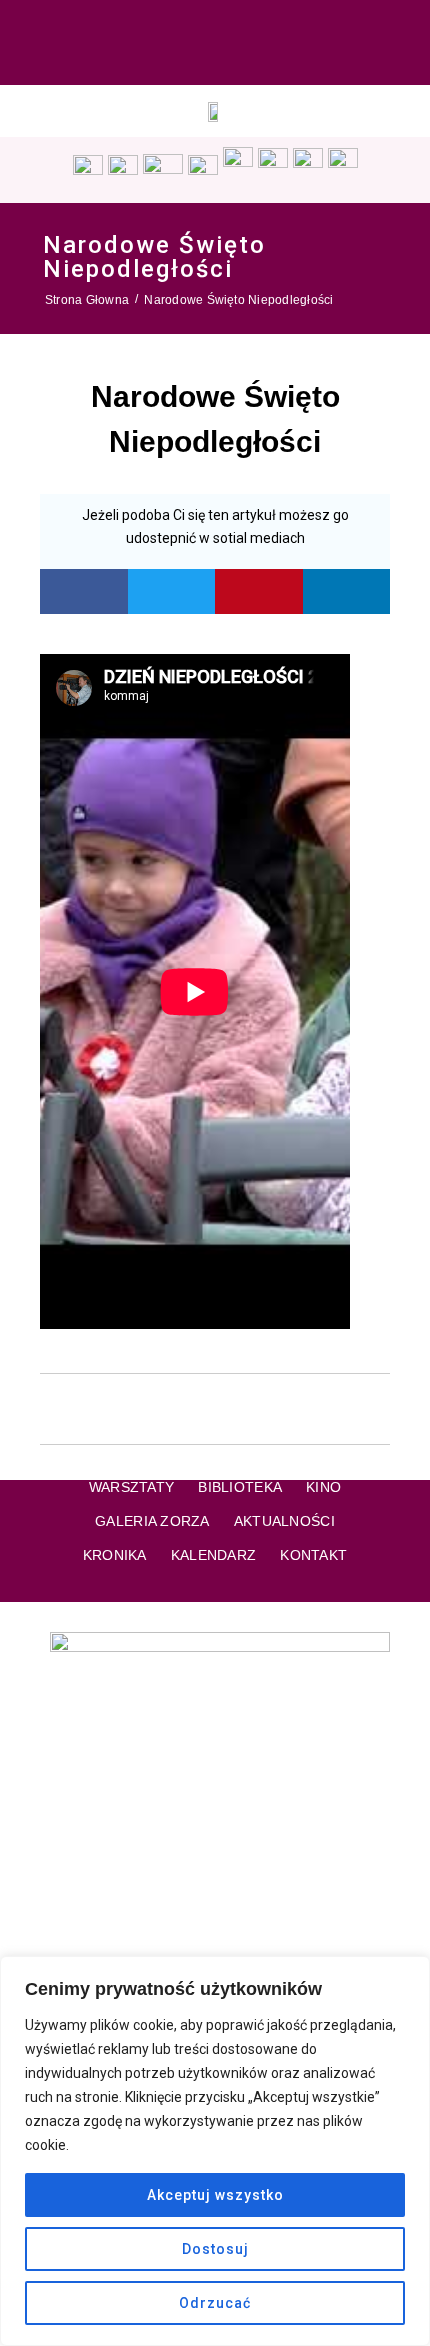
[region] (215, 2151)
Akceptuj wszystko (215, 2195)
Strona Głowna (87, 300)
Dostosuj (215, 2249)
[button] (84, 591)
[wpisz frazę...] (405, 42)
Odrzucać (215, 2303)
